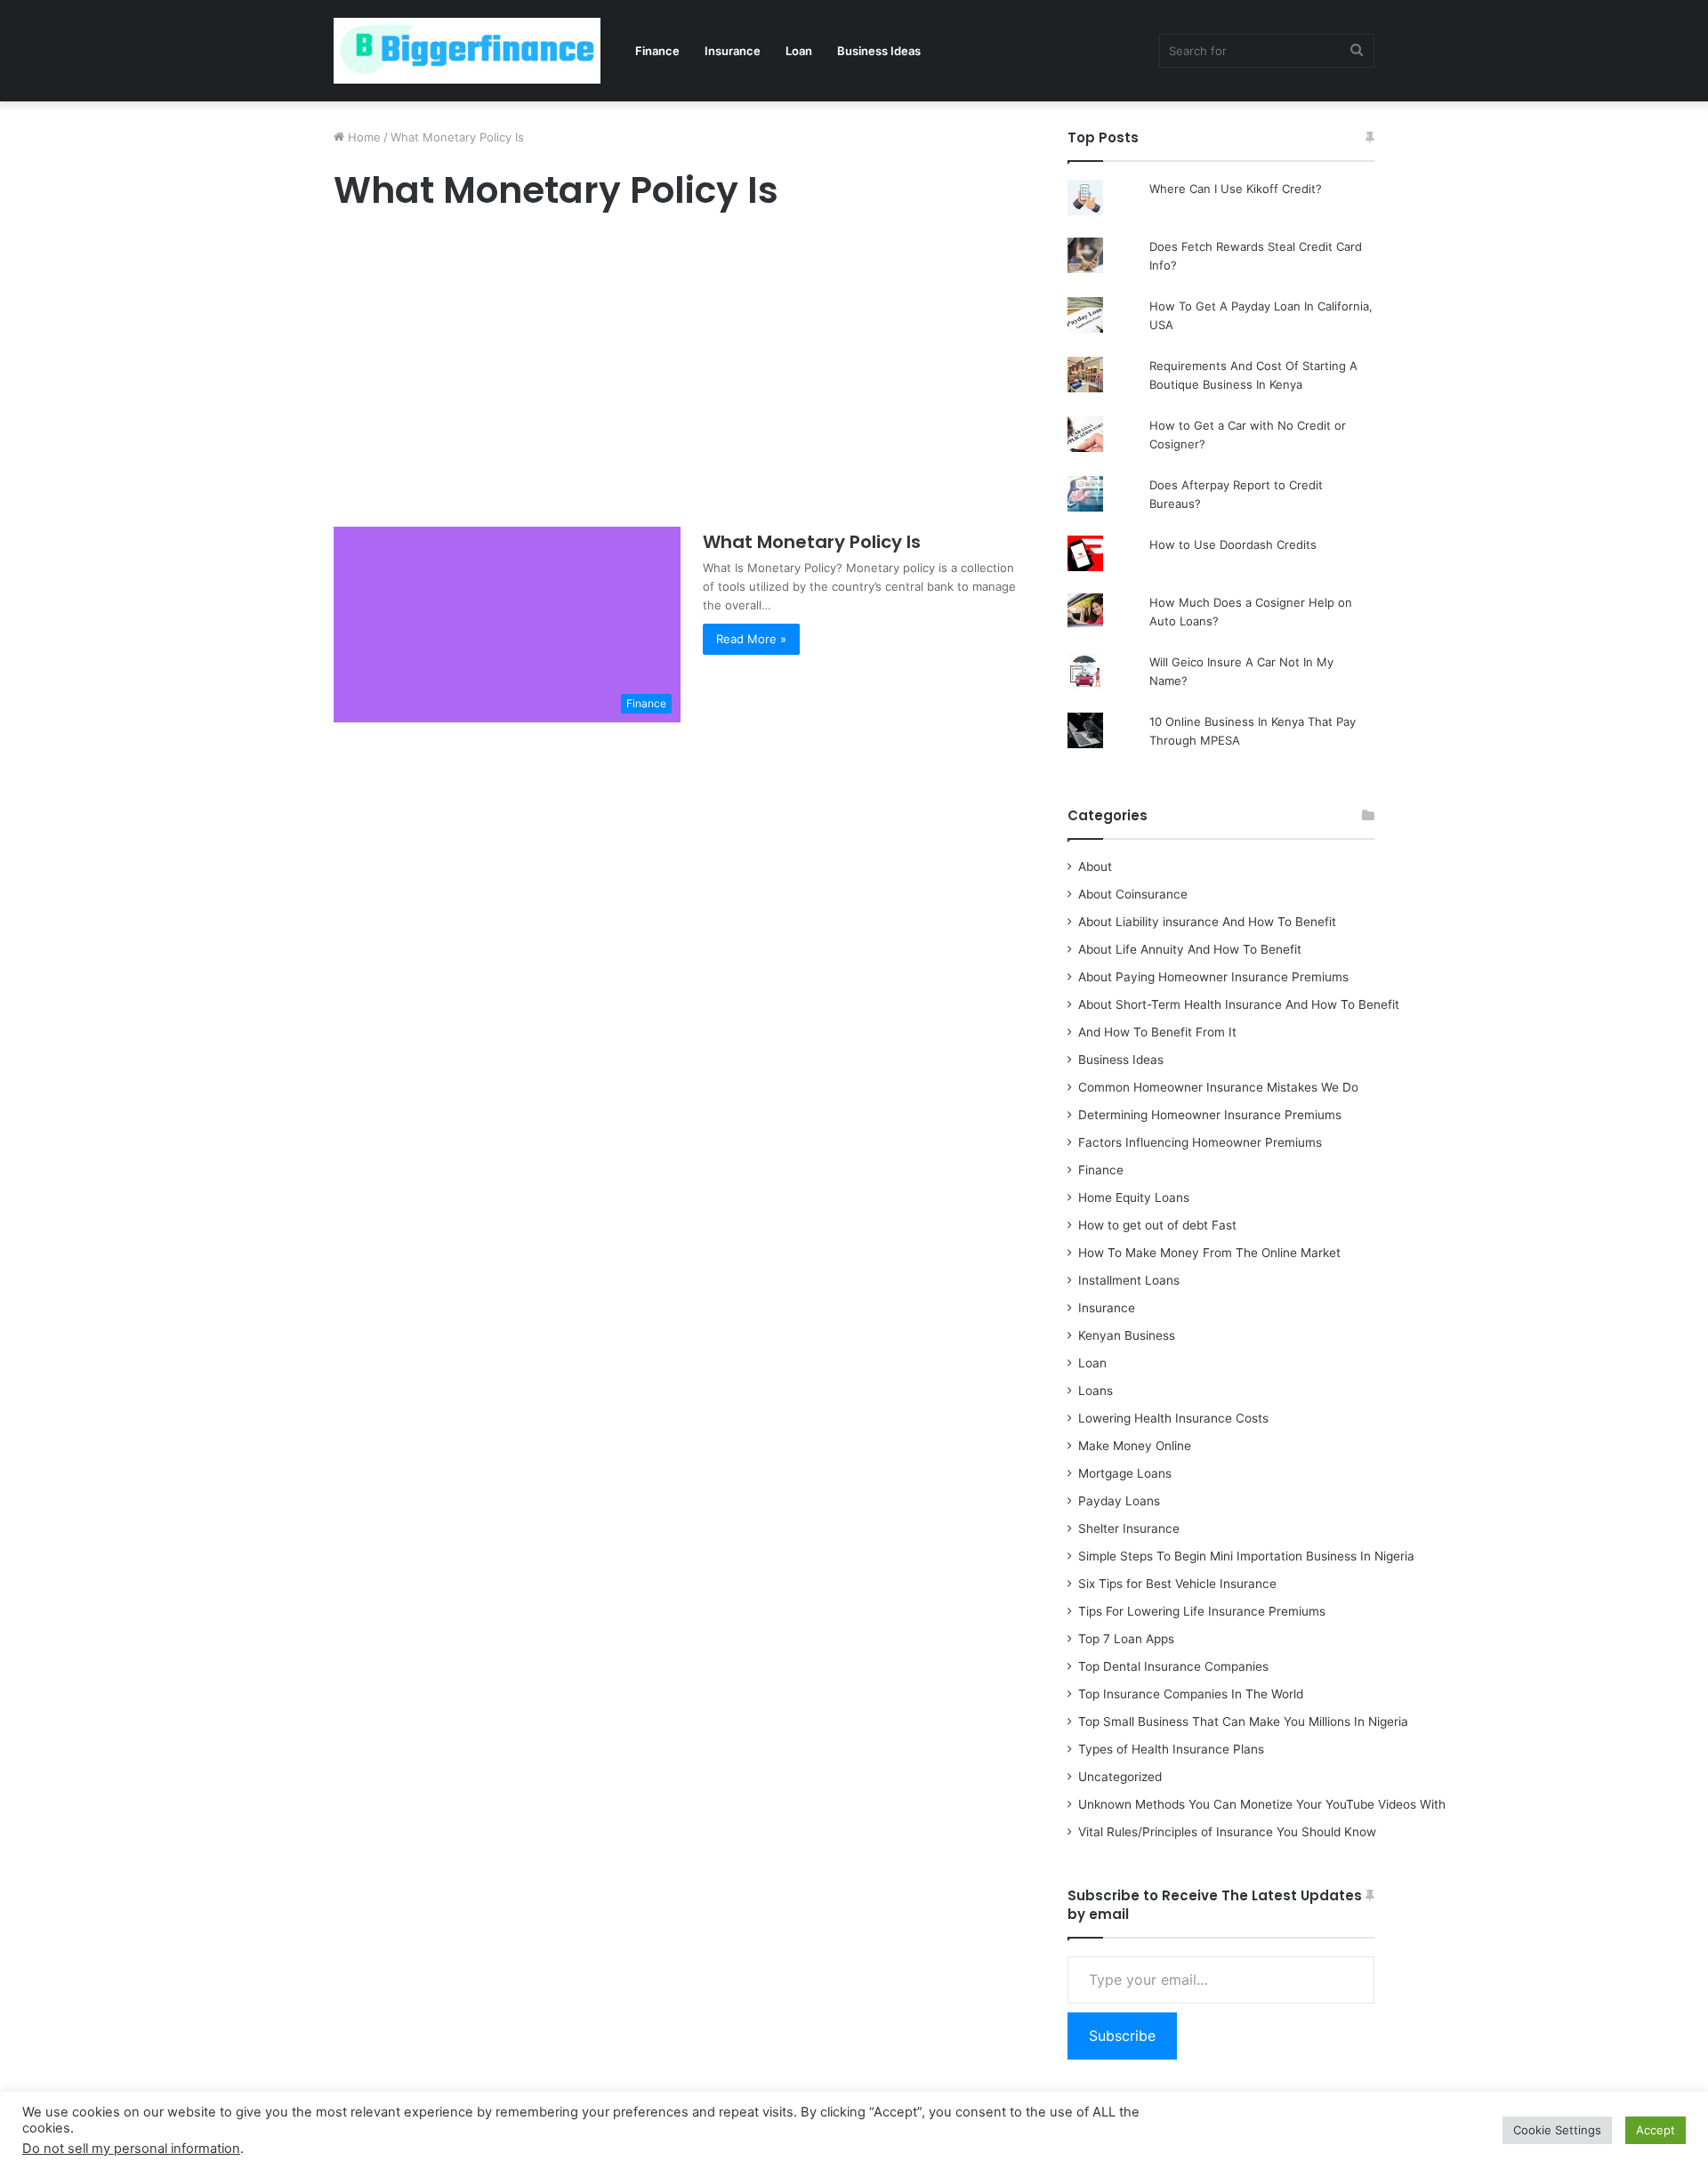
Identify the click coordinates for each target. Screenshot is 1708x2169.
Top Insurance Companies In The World (1191, 1694)
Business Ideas (879, 51)
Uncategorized (1120, 1777)
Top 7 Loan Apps (1126, 1639)
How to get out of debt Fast (1157, 1225)
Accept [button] (1656, 2130)
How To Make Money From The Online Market (1209, 1253)
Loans (1096, 1391)
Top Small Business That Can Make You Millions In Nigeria (1243, 1721)
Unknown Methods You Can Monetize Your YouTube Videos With (1262, 1804)
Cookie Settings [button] (1557, 2130)
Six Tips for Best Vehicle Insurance (1177, 1584)
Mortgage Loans (1125, 1473)
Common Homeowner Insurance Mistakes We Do (1218, 1087)
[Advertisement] (681, 374)
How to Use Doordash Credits (1233, 544)
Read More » (751, 639)
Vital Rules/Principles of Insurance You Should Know (1227, 1832)
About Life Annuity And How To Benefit (1190, 949)
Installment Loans (1129, 1280)
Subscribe (1122, 2036)
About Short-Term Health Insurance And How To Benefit (1239, 1004)
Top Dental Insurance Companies (1173, 1666)
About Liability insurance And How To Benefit (1207, 922)
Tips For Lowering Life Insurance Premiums (1202, 1611)
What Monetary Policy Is (812, 542)
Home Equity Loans (1134, 1197)
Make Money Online (1135, 1446)
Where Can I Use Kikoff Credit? (1236, 189)
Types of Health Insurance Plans (1171, 1749)
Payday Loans (1119, 1501)
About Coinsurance (1133, 894)
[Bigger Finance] (467, 51)
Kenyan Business (1127, 1335)
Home (363, 137)
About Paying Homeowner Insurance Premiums (1213, 977)
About (1095, 867)
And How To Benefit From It (1157, 1032)
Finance (657, 51)
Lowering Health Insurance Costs (1173, 1418)
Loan (799, 51)
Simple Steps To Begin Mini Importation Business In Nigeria (1246, 1556)
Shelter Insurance (1129, 1528)
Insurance (733, 51)
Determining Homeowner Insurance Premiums (1210, 1115)
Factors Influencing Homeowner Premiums (1200, 1142)
